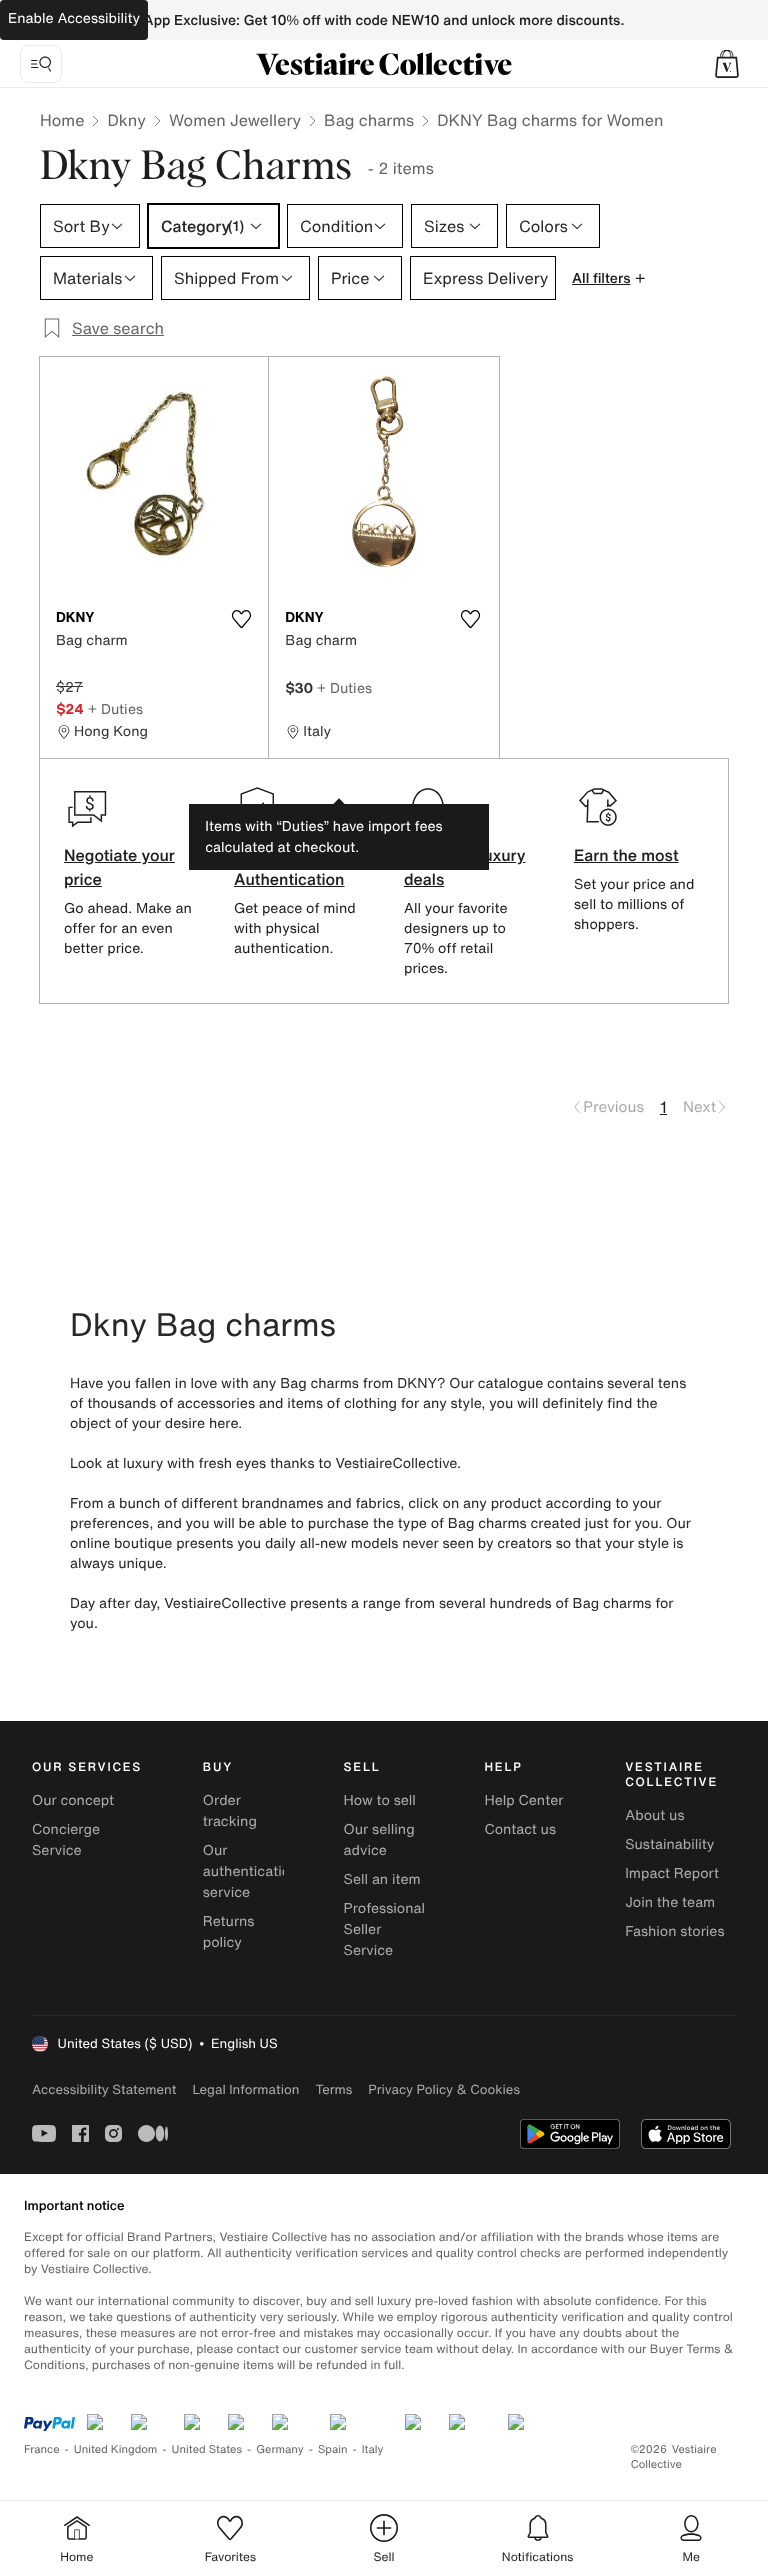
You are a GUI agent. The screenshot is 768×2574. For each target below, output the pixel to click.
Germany (280, 2449)
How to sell (380, 1800)
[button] (727, 64)
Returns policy (229, 1932)
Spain (333, 2449)
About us (654, 1815)
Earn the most (626, 855)
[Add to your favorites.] (241, 619)
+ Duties (115, 708)
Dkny (126, 120)
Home (62, 120)
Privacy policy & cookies (444, 2089)
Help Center (523, 1800)
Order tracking (230, 1811)
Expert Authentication (289, 867)
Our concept (73, 1800)
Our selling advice (379, 1840)
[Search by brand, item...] (41, 64)
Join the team (670, 1902)
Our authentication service (251, 1871)
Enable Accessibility (74, 18)
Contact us (520, 1829)
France (42, 2449)
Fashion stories (674, 1931)
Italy (373, 2449)
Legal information (245, 2089)
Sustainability (669, 1844)
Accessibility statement (104, 2089)
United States (207, 2449)
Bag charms (369, 120)
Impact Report (672, 1873)
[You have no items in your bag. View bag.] (727, 64)
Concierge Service (66, 1840)
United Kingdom (116, 2449)
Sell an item (382, 1879)
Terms (333, 2089)
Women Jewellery (235, 120)
